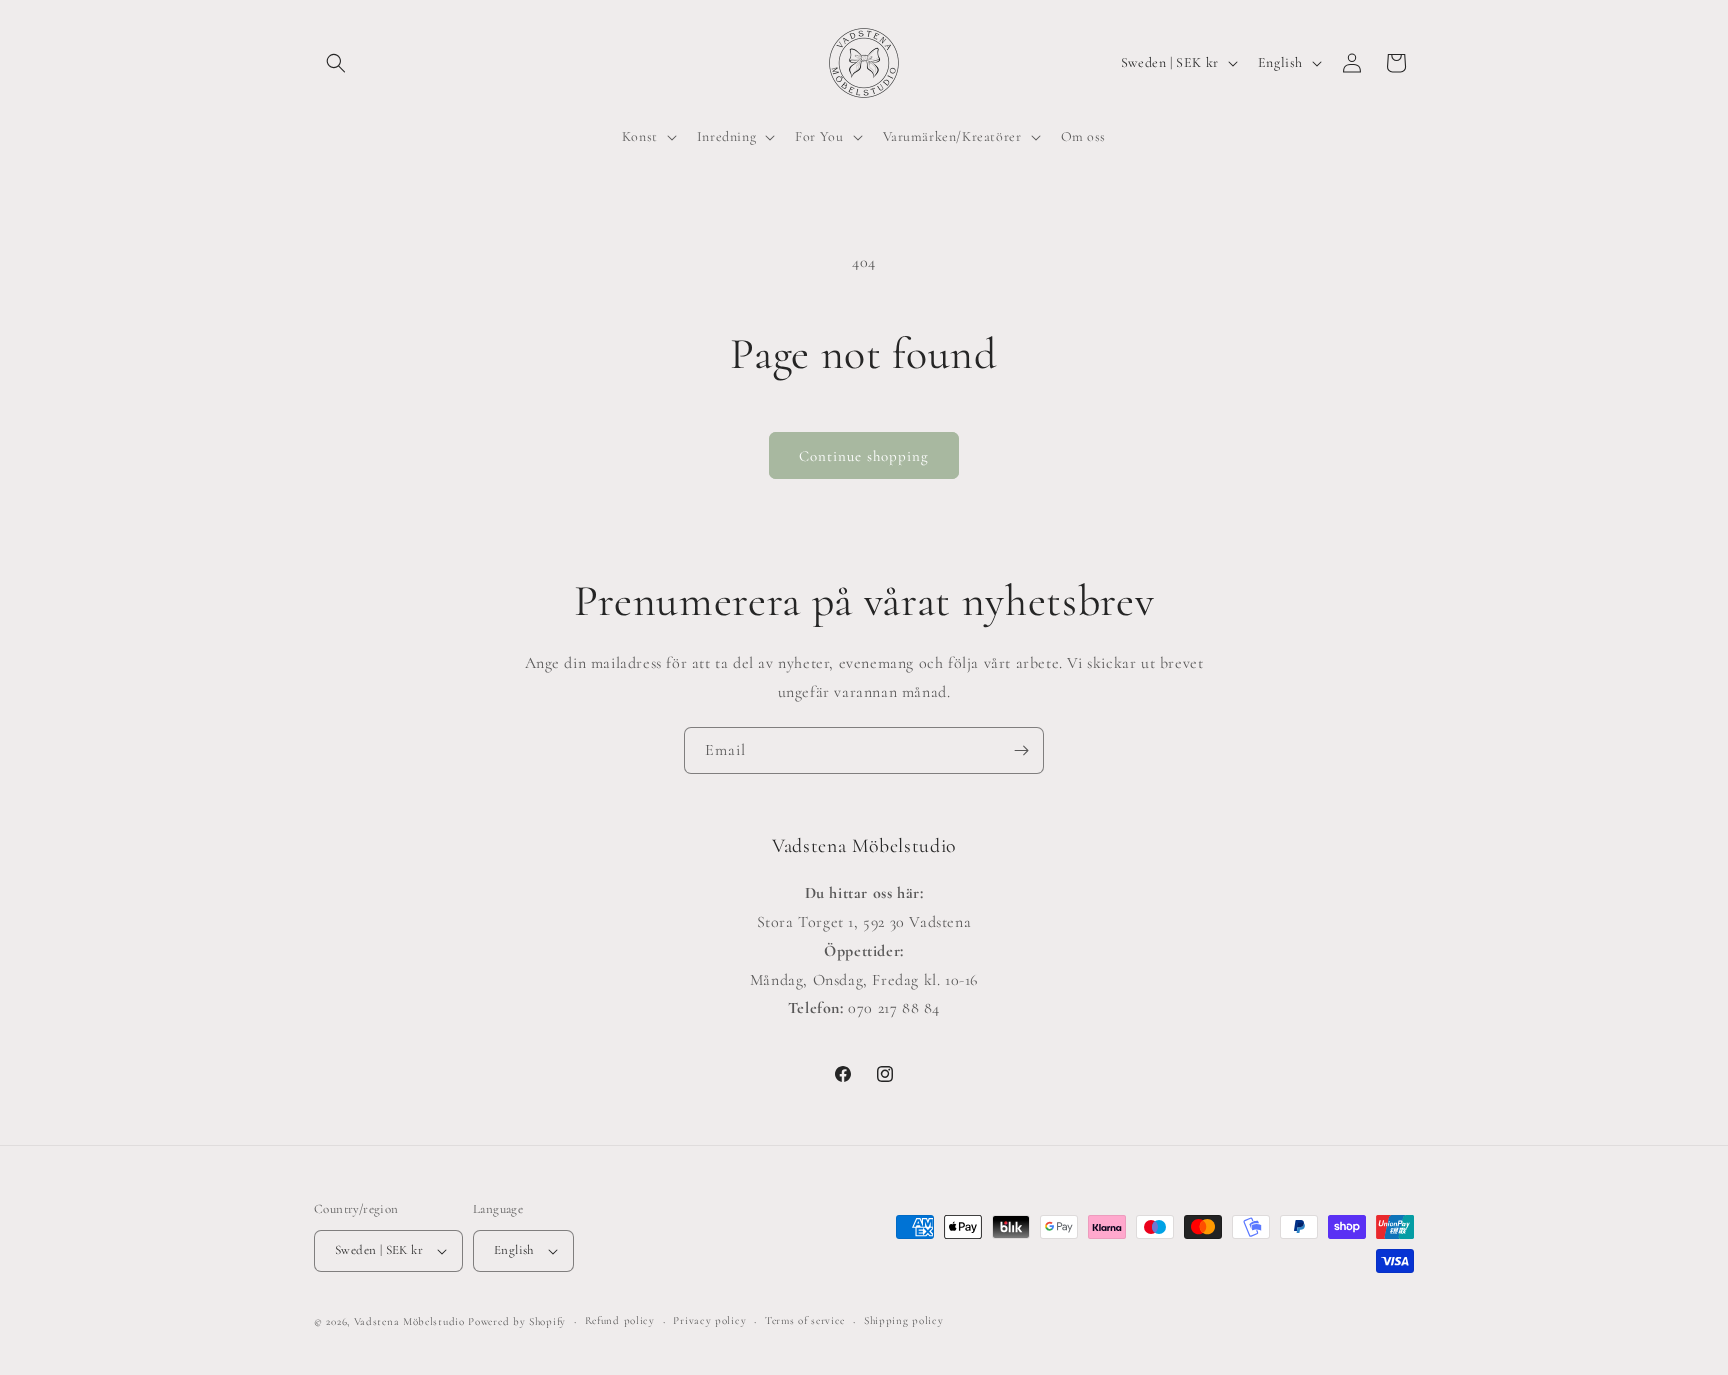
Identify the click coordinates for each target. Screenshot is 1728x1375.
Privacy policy (709, 1320)
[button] (336, 63)
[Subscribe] (1021, 750)
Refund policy (620, 1320)
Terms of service (805, 1320)
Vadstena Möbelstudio (409, 1321)
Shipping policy (904, 1320)
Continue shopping (864, 456)
